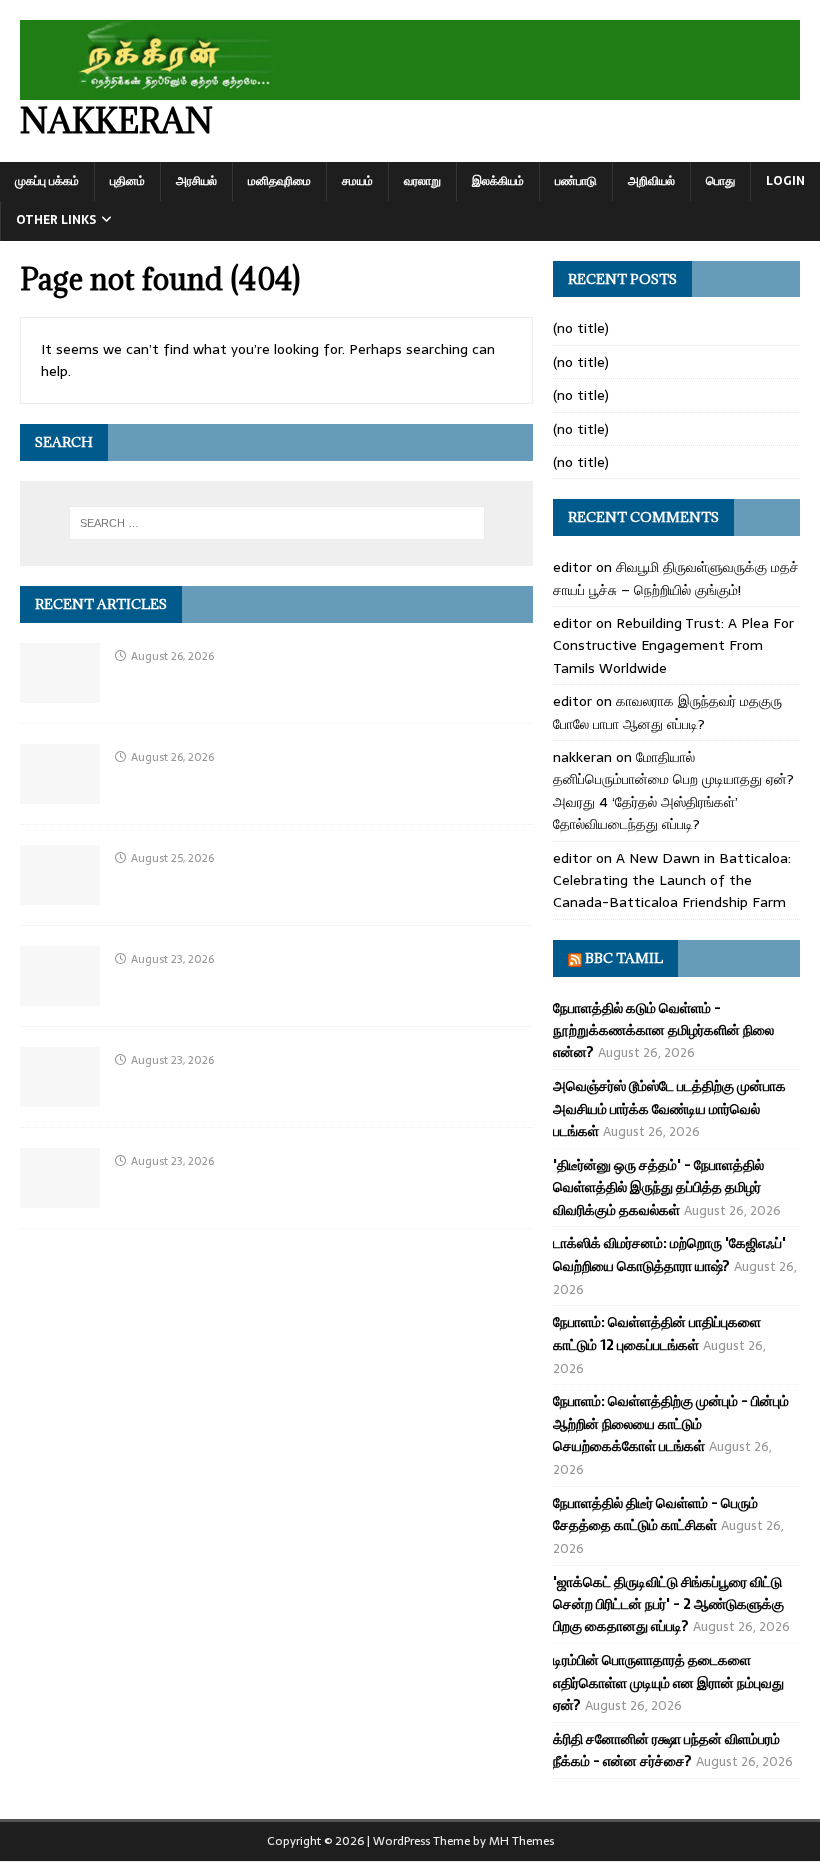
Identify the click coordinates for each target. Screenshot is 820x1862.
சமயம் (357, 181)
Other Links (56, 220)
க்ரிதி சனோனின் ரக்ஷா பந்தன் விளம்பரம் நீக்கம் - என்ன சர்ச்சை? (666, 1750)
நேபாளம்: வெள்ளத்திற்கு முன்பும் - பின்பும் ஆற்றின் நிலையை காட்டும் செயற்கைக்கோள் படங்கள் (671, 1423)
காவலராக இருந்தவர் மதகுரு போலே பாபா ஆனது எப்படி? (667, 712)
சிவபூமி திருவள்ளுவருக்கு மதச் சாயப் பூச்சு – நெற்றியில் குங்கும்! (676, 578)
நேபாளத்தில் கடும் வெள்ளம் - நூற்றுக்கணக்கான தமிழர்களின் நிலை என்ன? (663, 1030)
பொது (720, 181)
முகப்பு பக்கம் (47, 181)
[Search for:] (277, 523)
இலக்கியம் (498, 181)
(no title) (581, 328)
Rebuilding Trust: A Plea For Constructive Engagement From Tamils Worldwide (673, 645)
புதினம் (127, 181)
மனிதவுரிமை (279, 181)
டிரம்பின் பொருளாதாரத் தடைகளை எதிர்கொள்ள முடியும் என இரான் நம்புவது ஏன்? (668, 1682)
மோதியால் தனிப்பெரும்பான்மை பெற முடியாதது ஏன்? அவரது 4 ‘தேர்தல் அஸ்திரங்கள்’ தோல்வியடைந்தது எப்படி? (673, 790)
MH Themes (521, 1841)
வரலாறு (422, 181)
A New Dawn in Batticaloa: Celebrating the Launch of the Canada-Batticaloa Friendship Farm (672, 880)
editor (572, 567)
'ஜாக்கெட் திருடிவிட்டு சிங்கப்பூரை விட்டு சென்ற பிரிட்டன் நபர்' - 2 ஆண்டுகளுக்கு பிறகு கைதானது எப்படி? (668, 1604)
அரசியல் (196, 181)
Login (785, 181)
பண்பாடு (576, 181)
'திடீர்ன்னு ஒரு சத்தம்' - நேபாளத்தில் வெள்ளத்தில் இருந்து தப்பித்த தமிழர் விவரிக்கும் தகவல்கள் (658, 1187)
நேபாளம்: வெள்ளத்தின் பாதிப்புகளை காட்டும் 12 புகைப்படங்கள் (657, 1333)
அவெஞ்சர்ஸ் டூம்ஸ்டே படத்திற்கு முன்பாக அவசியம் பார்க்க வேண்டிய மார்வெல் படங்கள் (669, 1108)
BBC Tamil (624, 958)
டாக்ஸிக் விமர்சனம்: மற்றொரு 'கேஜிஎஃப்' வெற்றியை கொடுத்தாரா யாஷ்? (669, 1254)
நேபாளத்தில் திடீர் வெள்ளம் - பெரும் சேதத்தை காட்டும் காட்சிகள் (655, 1514)
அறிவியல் (651, 181)
